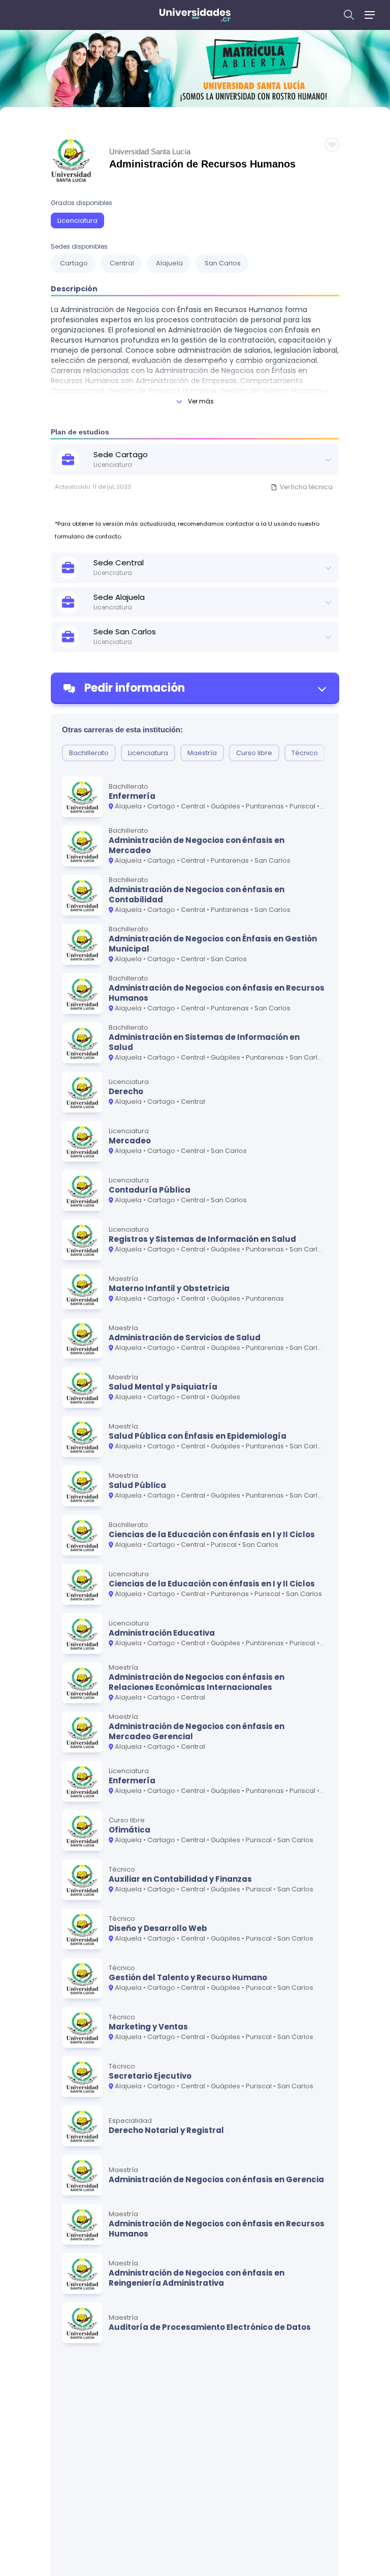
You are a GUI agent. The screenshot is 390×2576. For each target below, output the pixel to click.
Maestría (202, 753)
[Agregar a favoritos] (332, 145)
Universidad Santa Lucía (150, 151)
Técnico (305, 753)
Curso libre (254, 753)
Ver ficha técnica (306, 487)
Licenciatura (77, 221)
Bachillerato (89, 753)
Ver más (201, 401)
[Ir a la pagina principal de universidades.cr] (195, 15)
